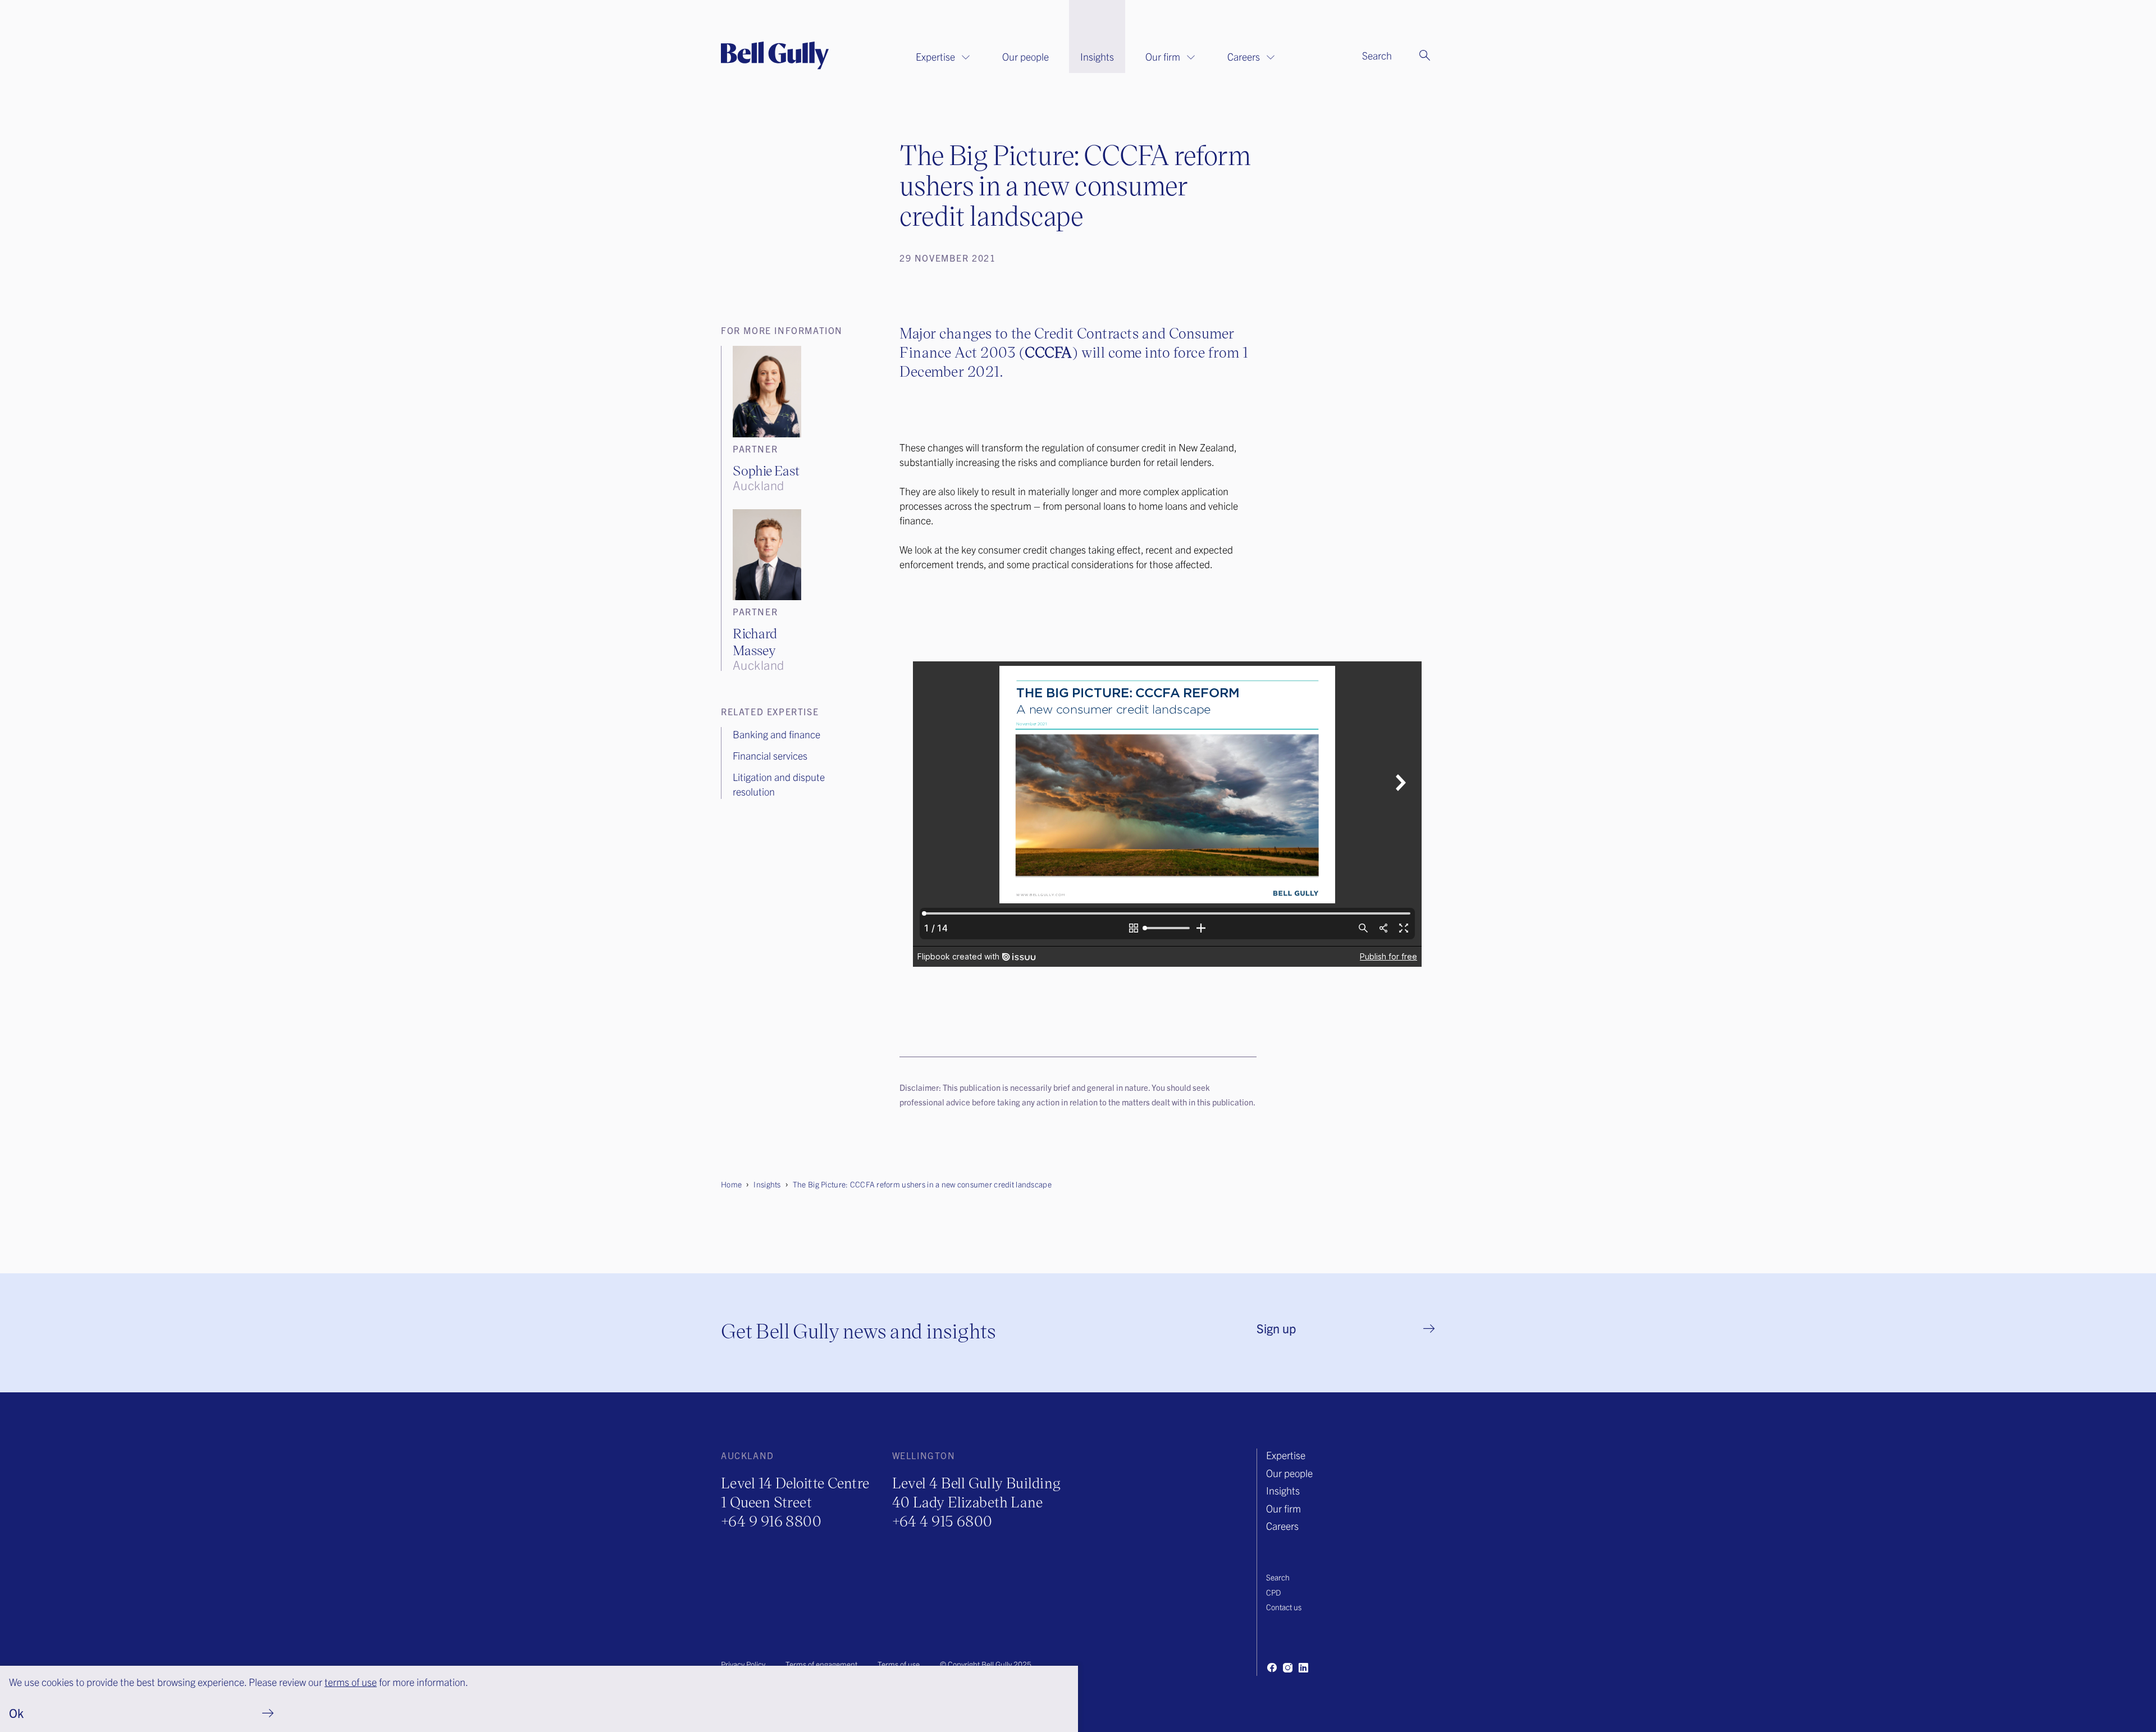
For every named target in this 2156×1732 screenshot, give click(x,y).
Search (1278, 1577)
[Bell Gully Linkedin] (1303, 1667)
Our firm (1163, 56)
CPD (1273, 1592)
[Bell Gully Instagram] (1287, 1667)
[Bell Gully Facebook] (1272, 1667)
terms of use (351, 1682)
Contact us (1284, 1607)
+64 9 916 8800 (771, 1521)
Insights (1097, 56)
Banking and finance (776, 734)
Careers (1244, 56)
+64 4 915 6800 (942, 1521)
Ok (16, 1713)
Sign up (1276, 1328)
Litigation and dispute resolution (779, 784)
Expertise (935, 56)
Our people (1026, 56)
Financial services (770, 755)
